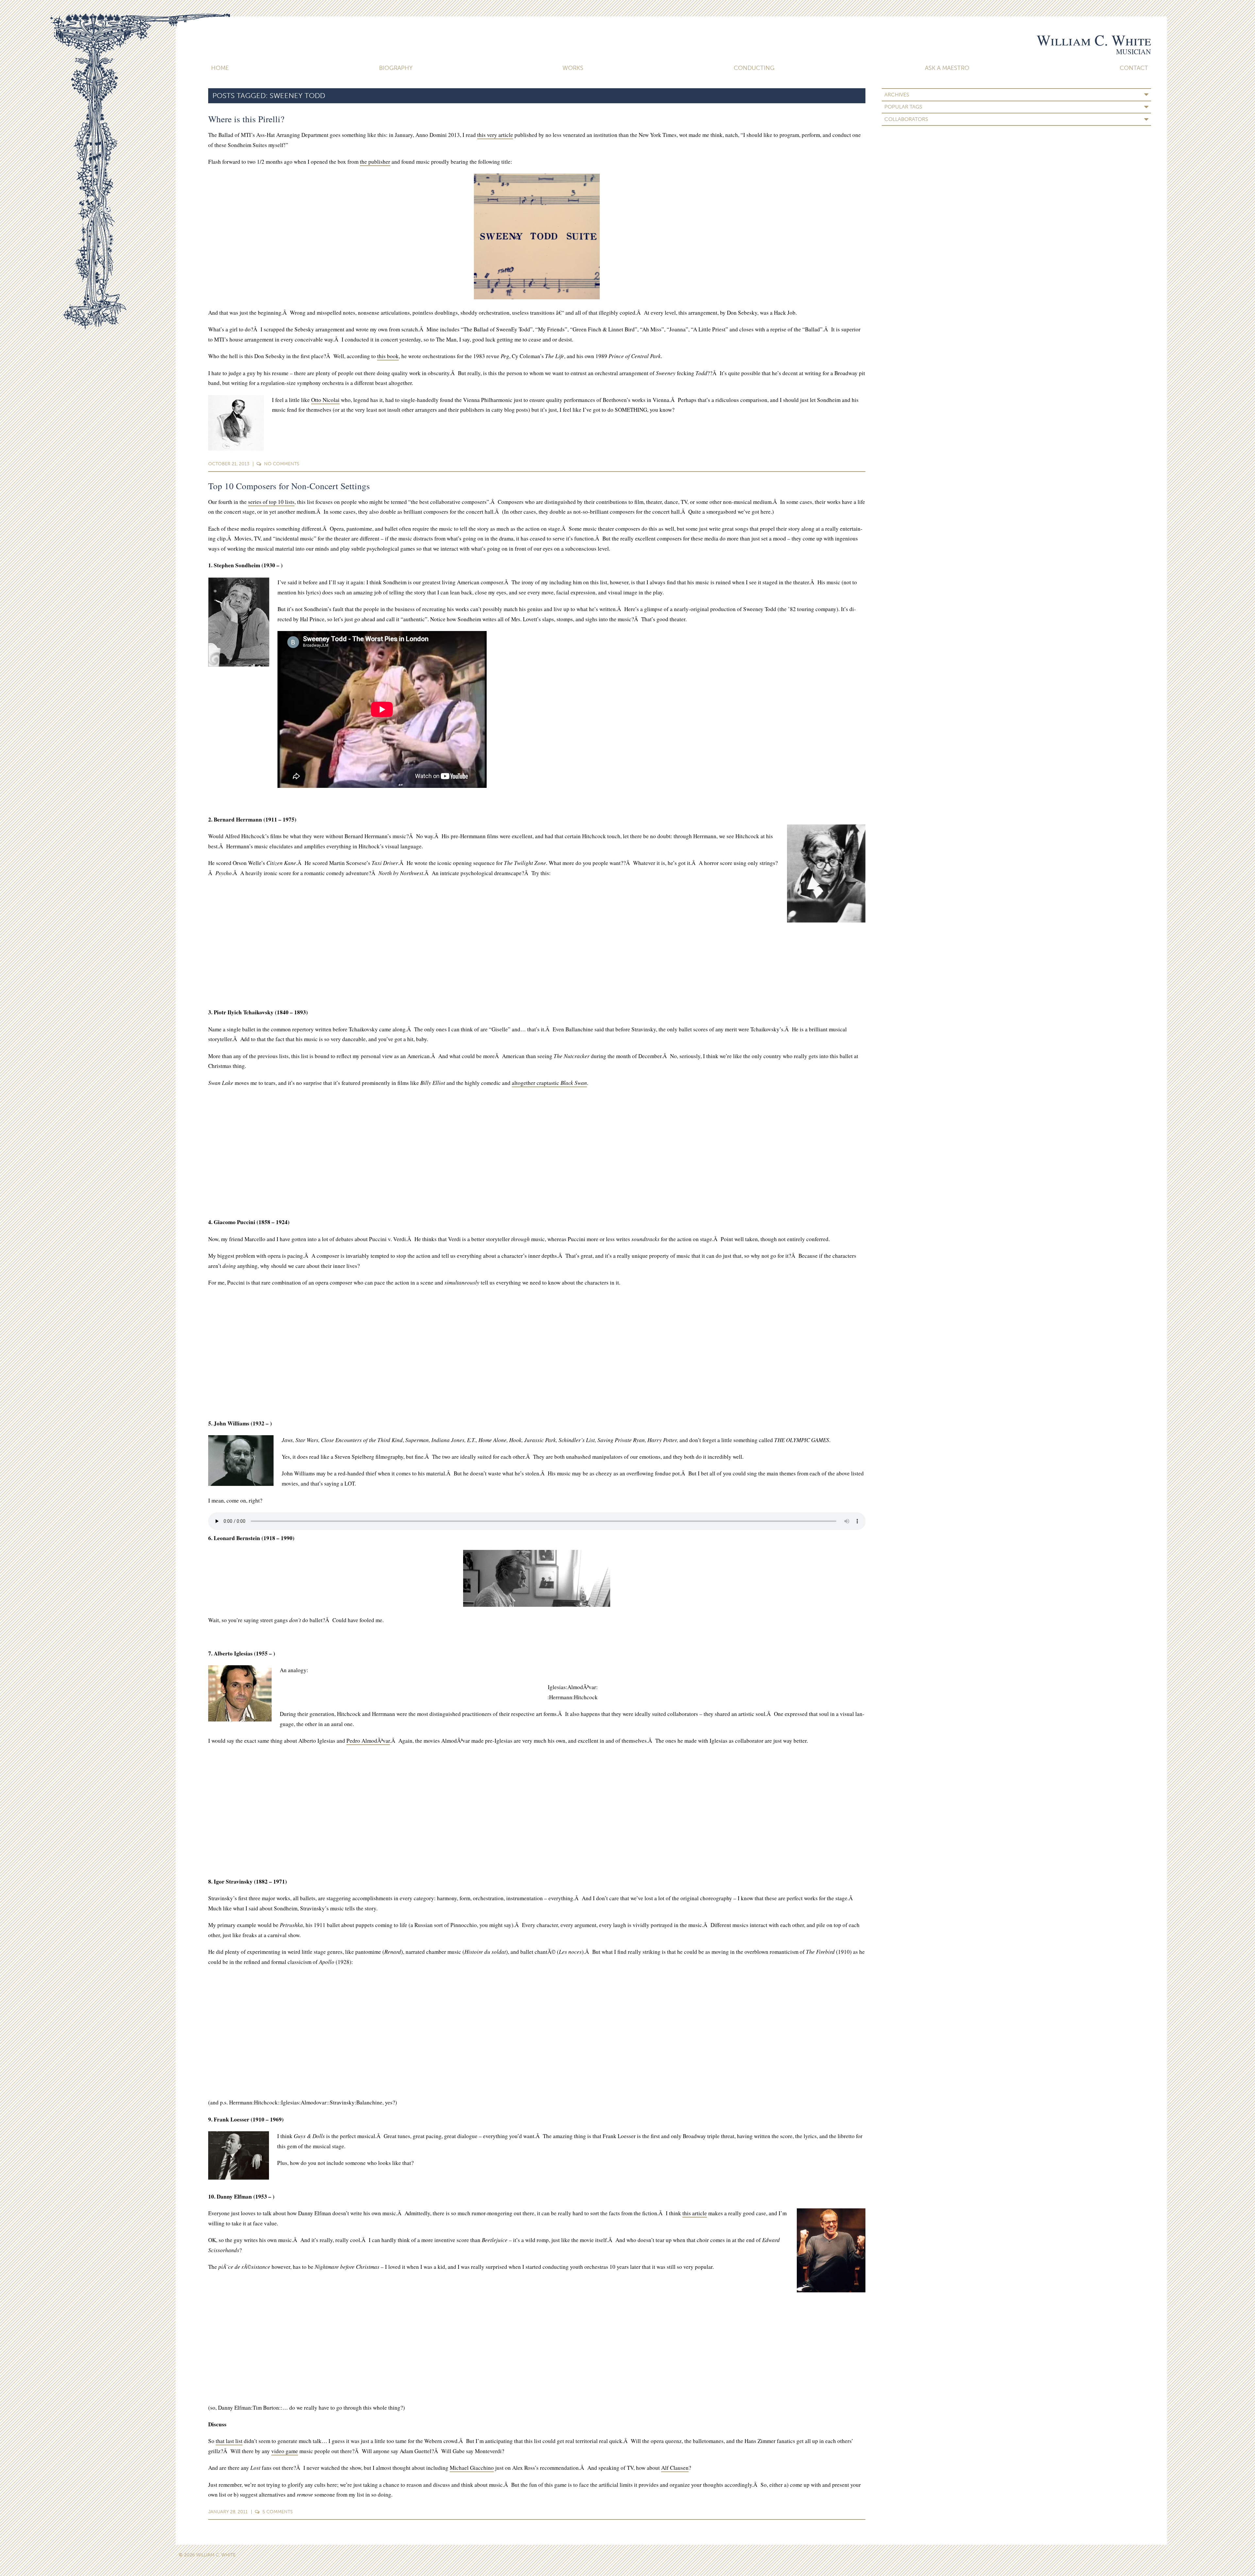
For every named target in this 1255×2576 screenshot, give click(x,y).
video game (285, 2451)
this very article (495, 135)
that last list (229, 2441)
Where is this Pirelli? (246, 119)
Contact (1134, 68)
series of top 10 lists (271, 502)
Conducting (754, 68)
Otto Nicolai (325, 400)
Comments (282, 464)
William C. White (1094, 40)
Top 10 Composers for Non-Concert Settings (289, 486)
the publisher (375, 162)
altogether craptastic (549, 1083)
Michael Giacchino (472, 2468)
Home (220, 68)
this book (388, 356)
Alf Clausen (675, 2468)
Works (573, 68)
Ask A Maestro (947, 68)
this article (695, 2213)
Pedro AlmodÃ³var (368, 1741)
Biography (396, 68)
